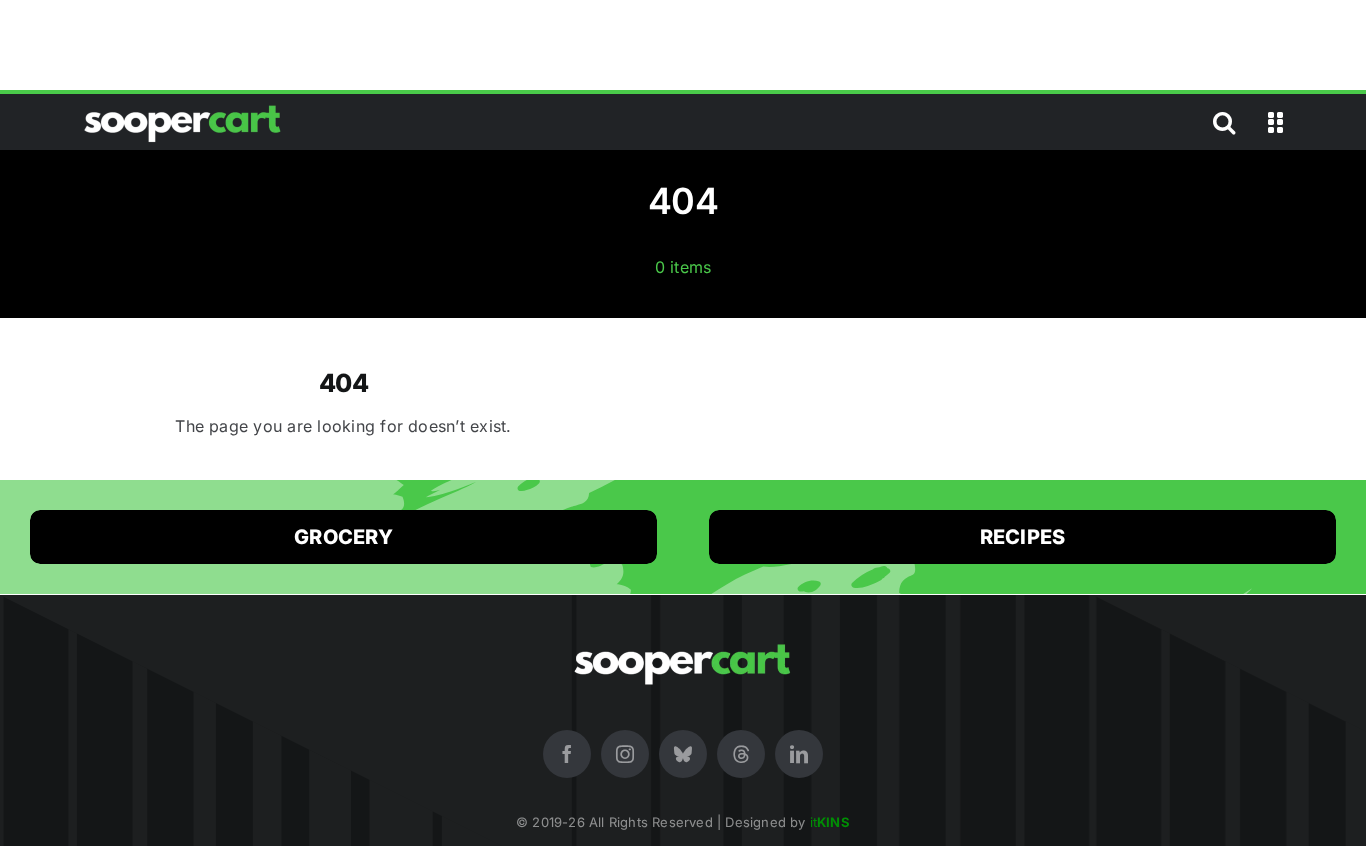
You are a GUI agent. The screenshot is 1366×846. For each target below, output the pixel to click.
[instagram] (625, 754)
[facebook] (567, 754)
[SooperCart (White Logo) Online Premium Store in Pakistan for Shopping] (183, 105)
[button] (1224, 122)
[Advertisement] (683, 45)
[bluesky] (683, 754)
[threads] (741, 754)
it (830, 822)
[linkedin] (799, 754)
